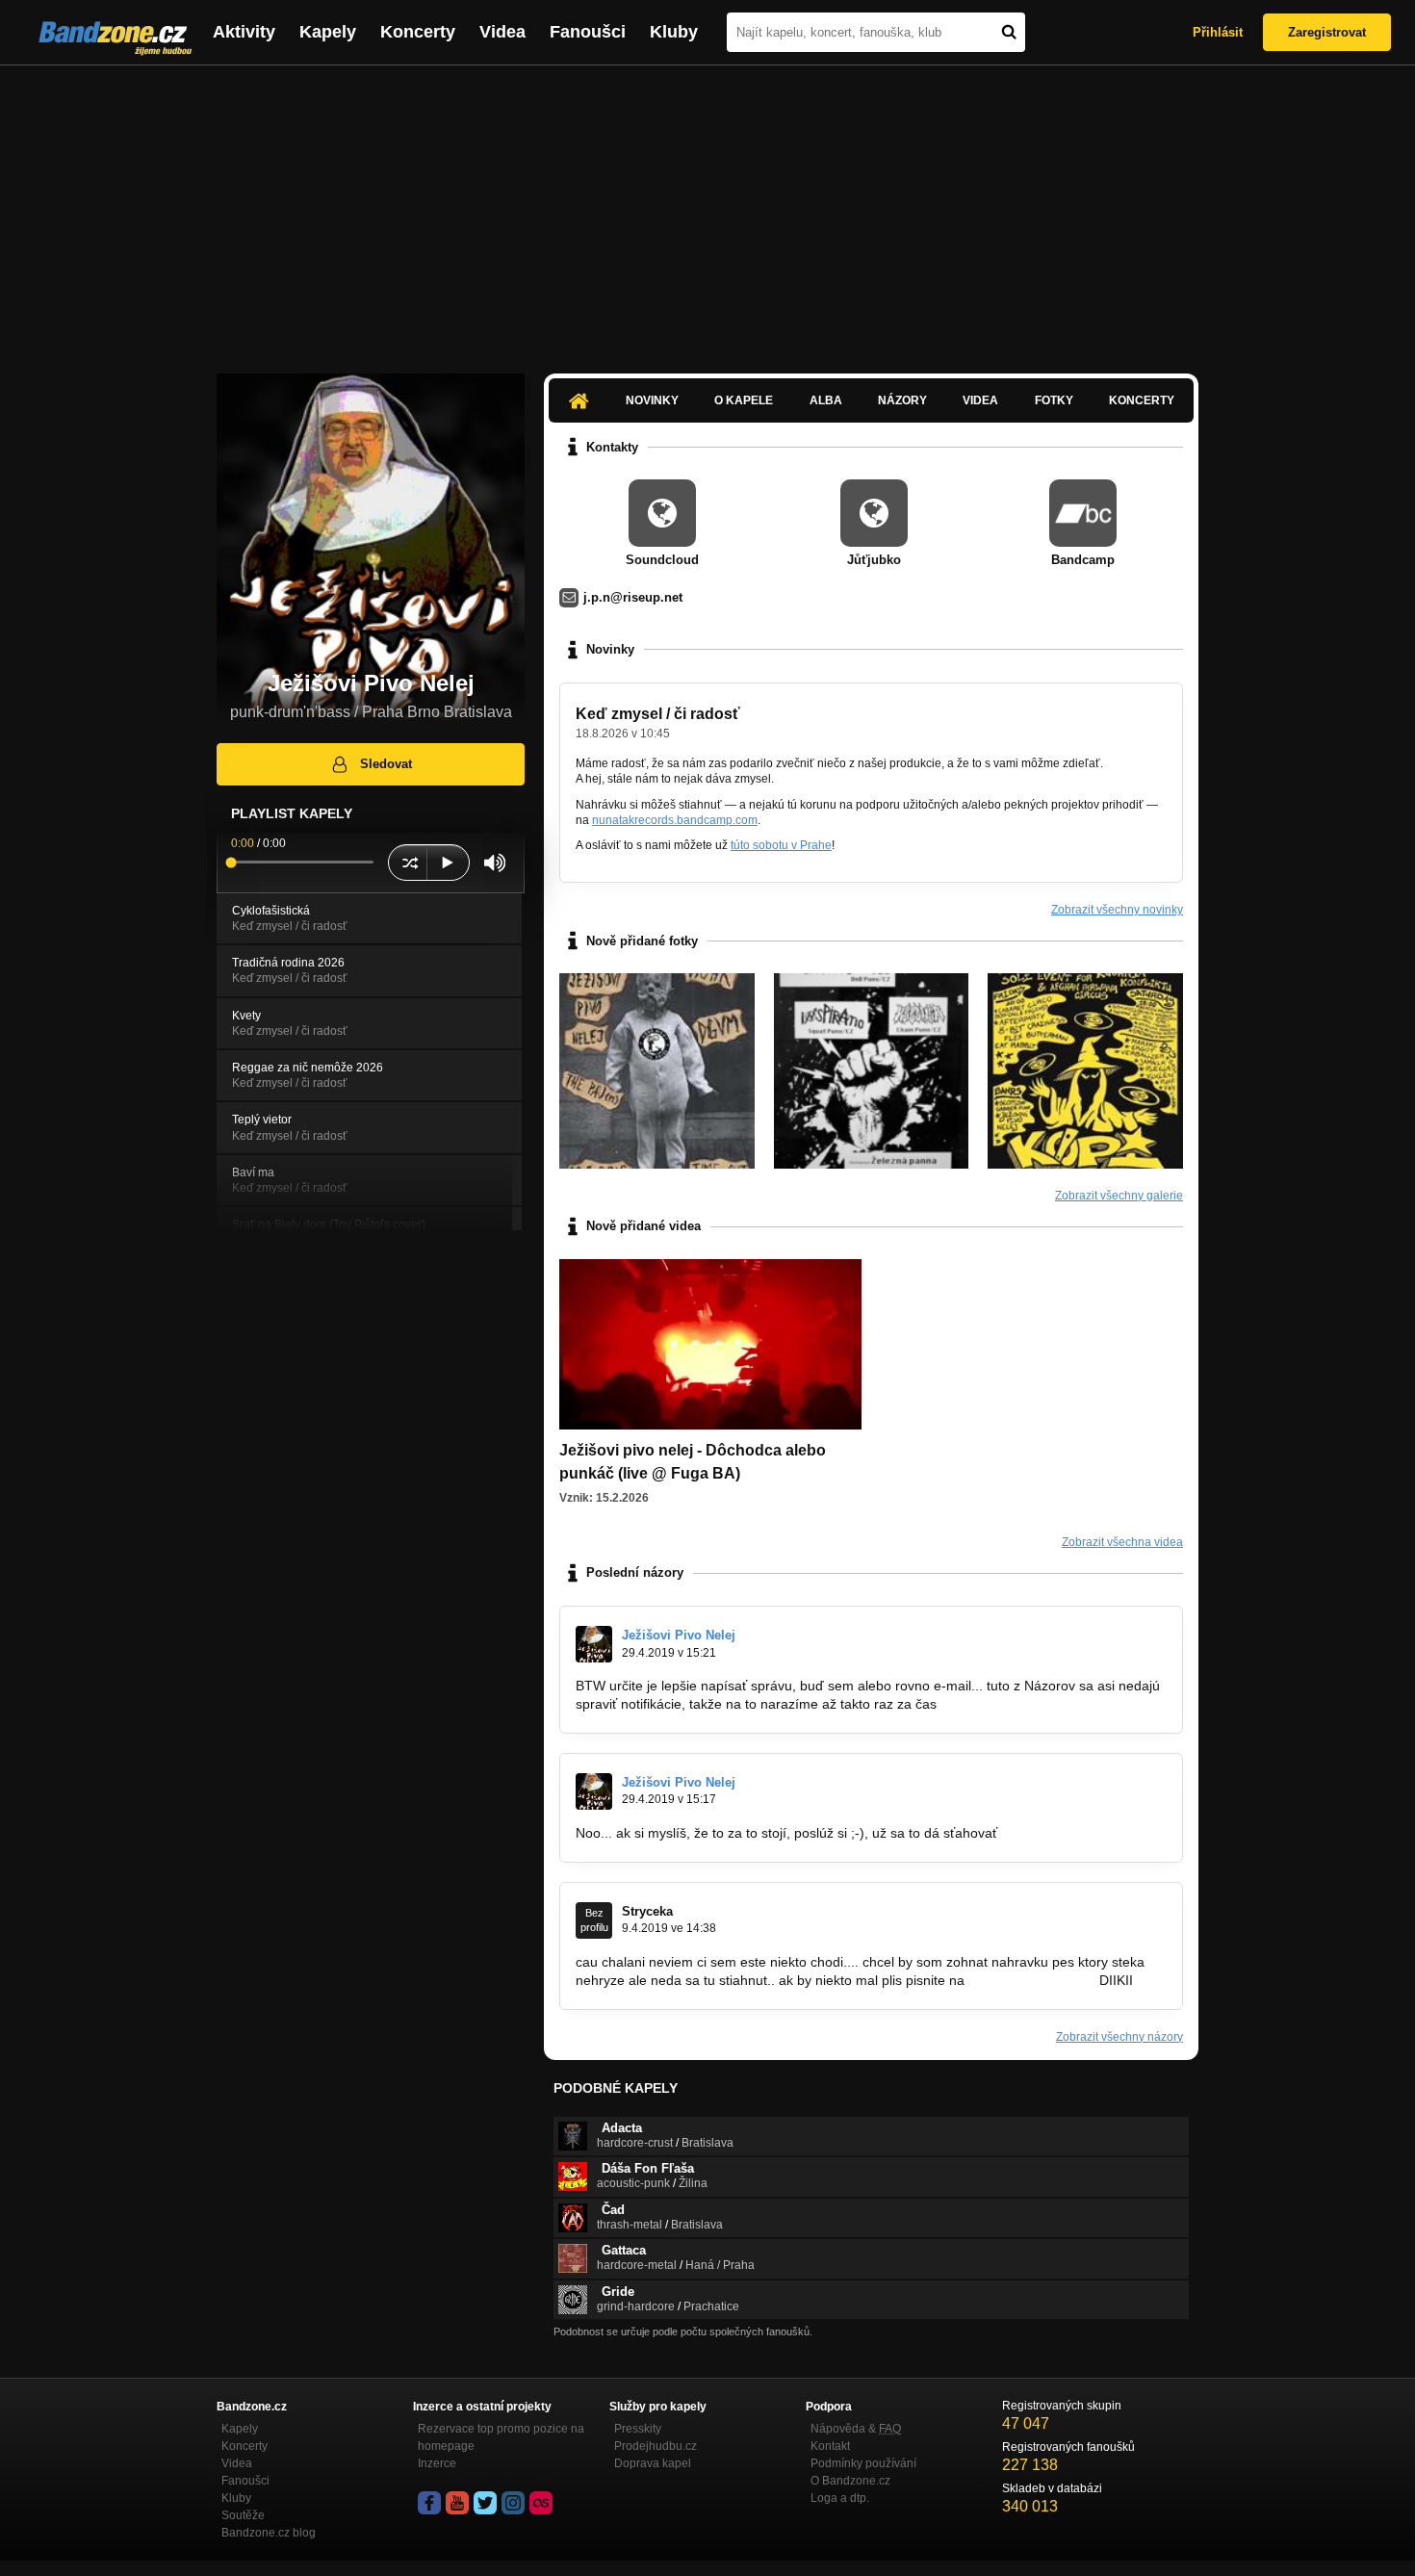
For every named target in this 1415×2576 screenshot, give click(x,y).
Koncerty (418, 32)
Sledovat (386, 764)
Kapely (328, 32)
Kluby (674, 32)
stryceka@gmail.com (1032, 1980)
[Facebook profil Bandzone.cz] (429, 2503)
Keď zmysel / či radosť (658, 714)
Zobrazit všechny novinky (1117, 910)
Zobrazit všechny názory (1119, 2037)
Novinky (652, 400)
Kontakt (830, 2446)
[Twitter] (485, 2503)
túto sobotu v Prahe (781, 845)
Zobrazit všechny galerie (1119, 1196)
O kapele (744, 400)
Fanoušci (588, 32)
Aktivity (244, 32)
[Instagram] (513, 2503)
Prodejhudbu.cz (656, 2446)
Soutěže (243, 2515)
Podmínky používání (863, 2463)
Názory (902, 400)
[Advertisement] (707, 210)
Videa (502, 32)
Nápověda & (856, 2429)
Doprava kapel (653, 2463)
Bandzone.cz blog (269, 2533)
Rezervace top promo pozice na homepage (501, 2437)
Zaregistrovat (1327, 32)
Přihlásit (1218, 32)
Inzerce (437, 2463)
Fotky (1054, 400)
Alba (826, 400)
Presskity (638, 2429)
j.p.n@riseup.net (633, 597)
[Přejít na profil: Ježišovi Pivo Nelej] (594, 1644)
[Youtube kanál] (457, 2503)
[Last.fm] (541, 2503)
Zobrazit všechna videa (1122, 1542)
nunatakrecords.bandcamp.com (675, 820)
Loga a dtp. (840, 2498)
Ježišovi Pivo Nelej (679, 1635)
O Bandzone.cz (850, 2481)
